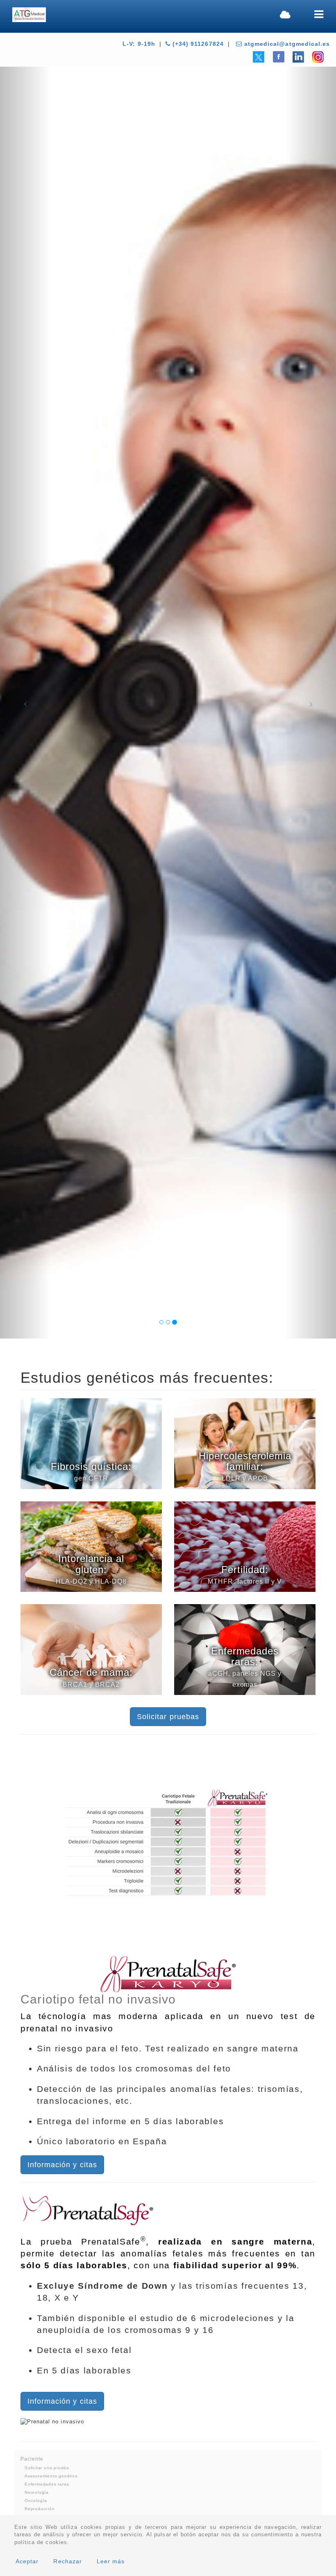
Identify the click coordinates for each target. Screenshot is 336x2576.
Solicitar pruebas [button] (168, 1717)
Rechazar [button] (67, 2561)
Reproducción (40, 2509)
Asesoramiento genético (51, 2476)
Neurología (37, 2492)
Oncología (36, 2501)
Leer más (111, 2561)
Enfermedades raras (47, 2484)
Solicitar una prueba (47, 2468)
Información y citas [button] (62, 2165)
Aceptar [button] (27, 2561)
